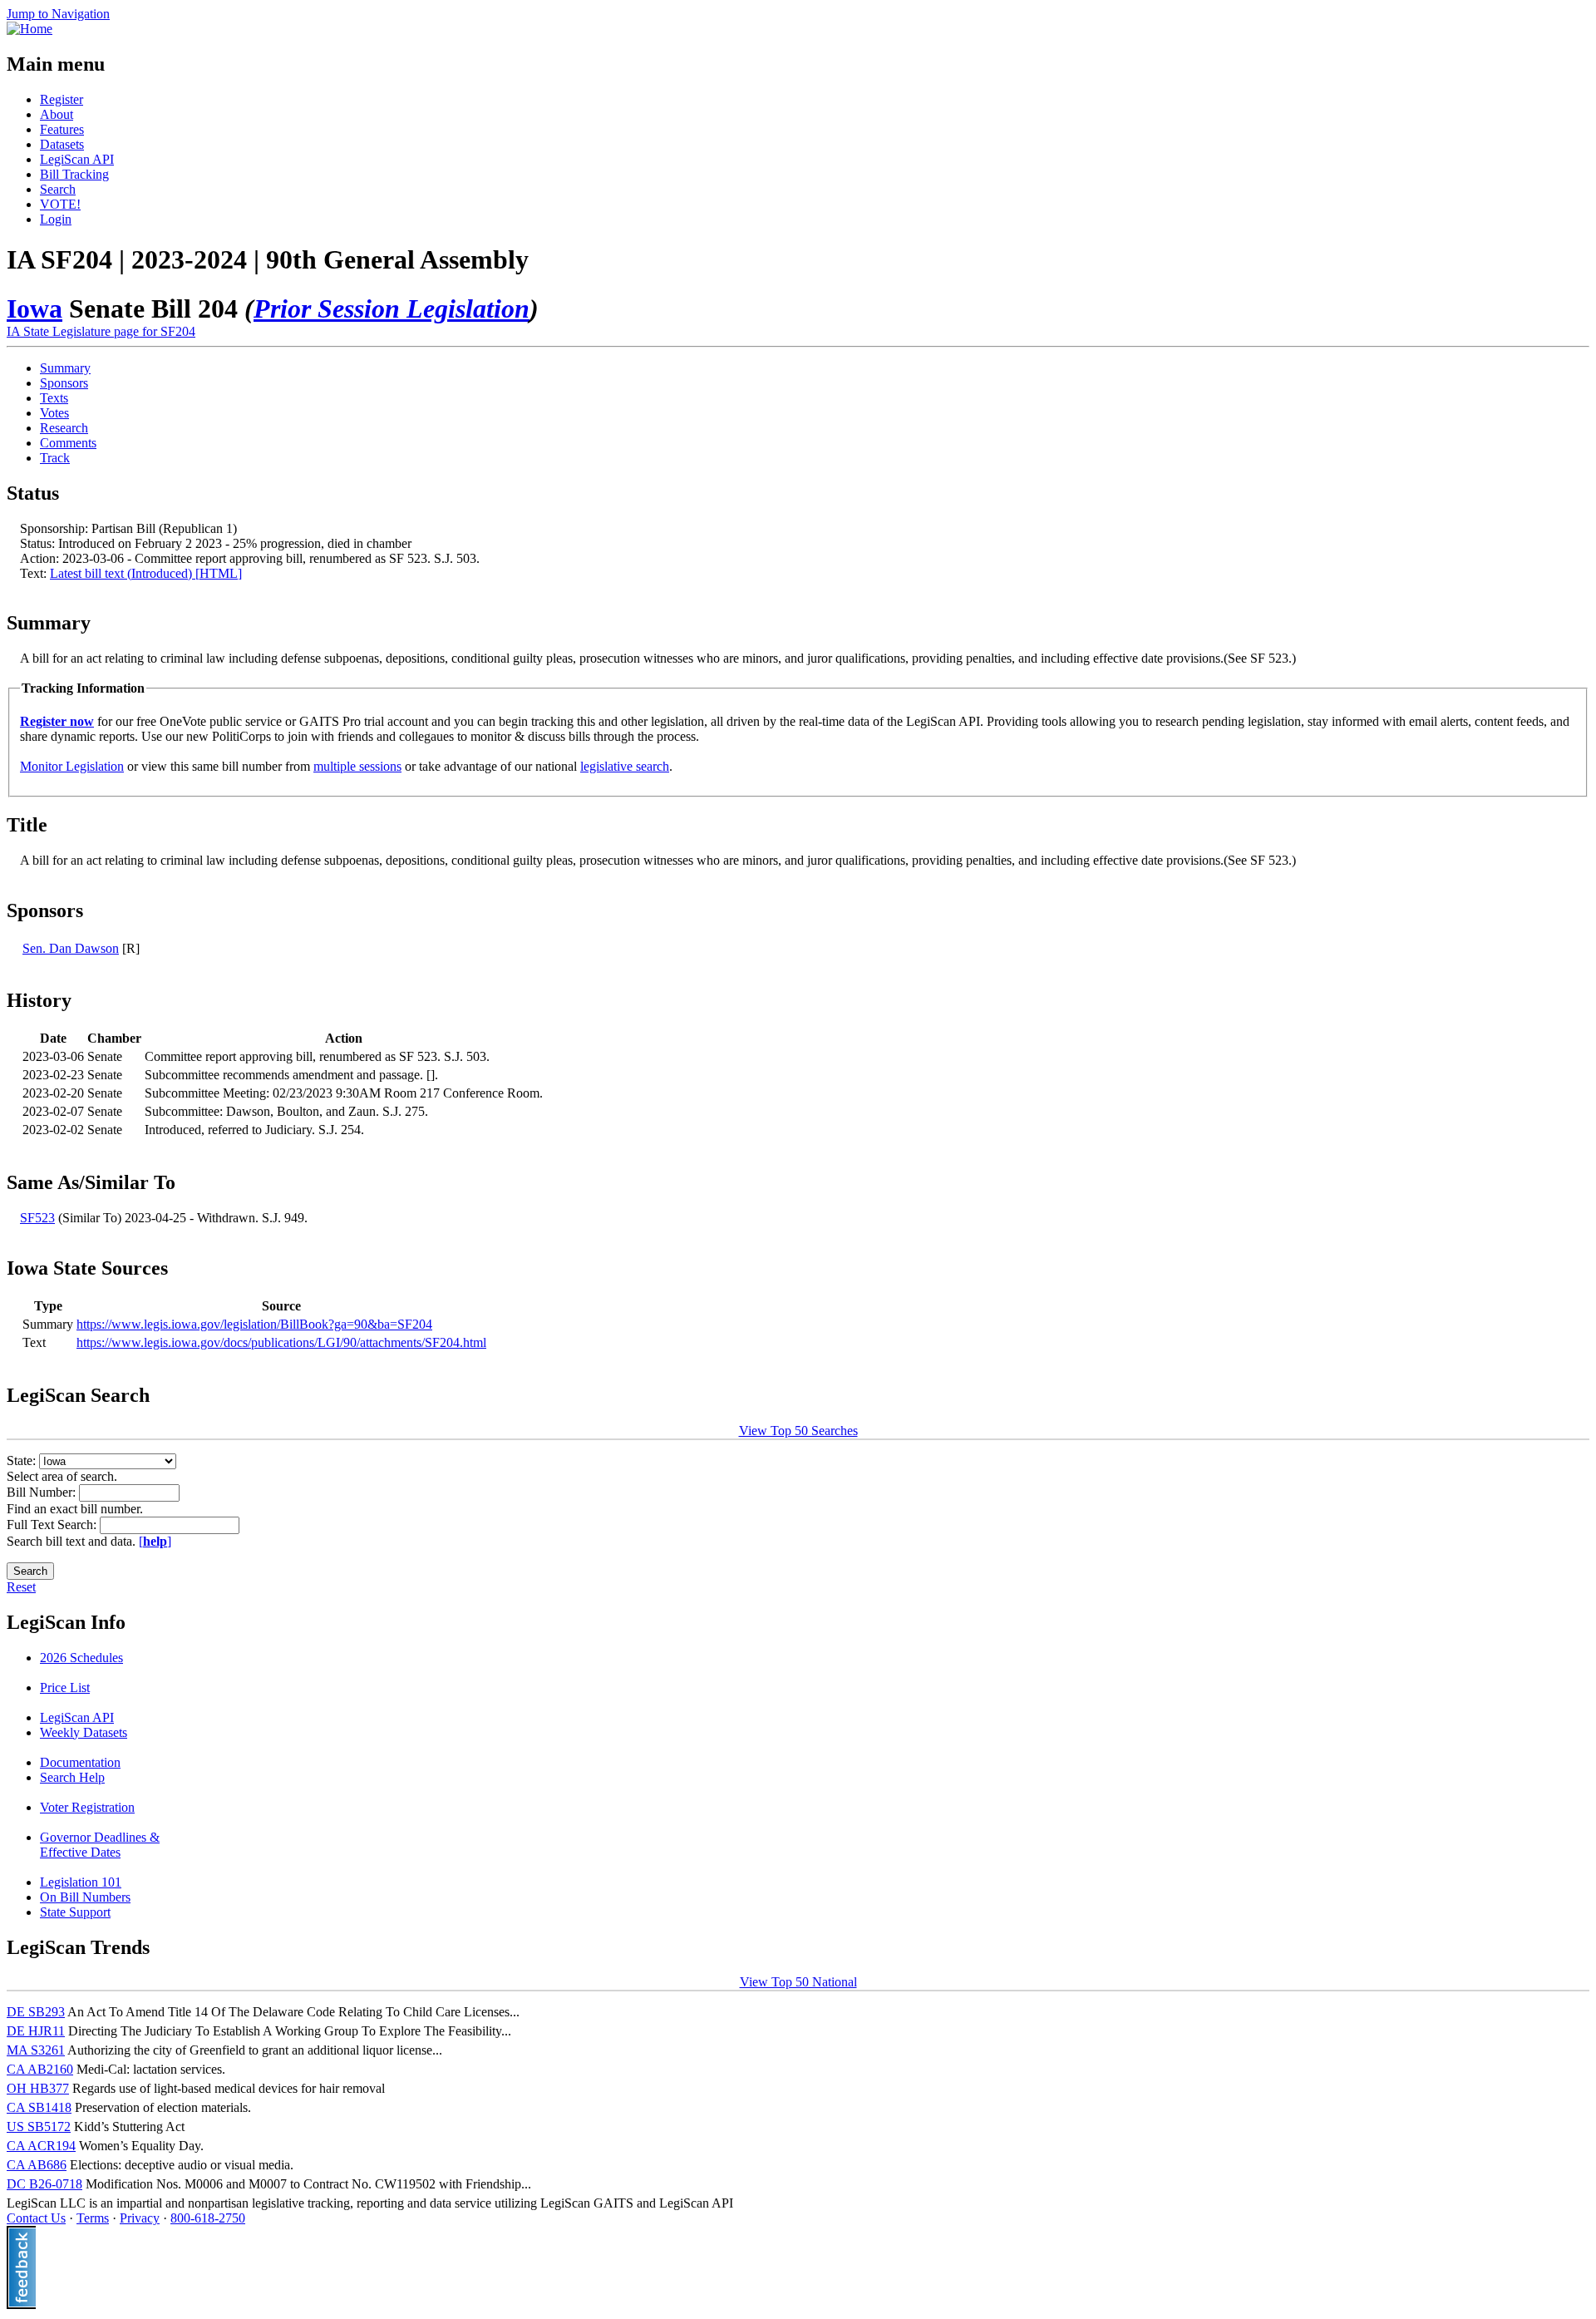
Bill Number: (43, 1492)
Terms (93, 2218)
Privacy (140, 2218)
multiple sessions (357, 766)
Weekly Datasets (84, 1732)
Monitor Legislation (72, 766)
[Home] (30, 29)
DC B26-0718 (44, 2184)
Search (58, 189)
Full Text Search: (53, 1525)
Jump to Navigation (58, 14)
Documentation (80, 1762)
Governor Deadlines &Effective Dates (100, 1845)
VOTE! (60, 204)
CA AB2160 (40, 2069)
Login (56, 219)
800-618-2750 (208, 2218)
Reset (21, 1587)
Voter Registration (87, 1807)
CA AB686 (37, 2165)
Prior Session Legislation (392, 308)
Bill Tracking (74, 174)
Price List (65, 1687)
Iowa (34, 308)
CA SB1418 (39, 2107)
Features (62, 129)
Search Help (72, 1777)
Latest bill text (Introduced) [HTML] (146, 573)
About (57, 114)
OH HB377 (38, 2088)
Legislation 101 (81, 1882)
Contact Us (36, 2218)
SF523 (37, 1218)
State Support (75, 1912)
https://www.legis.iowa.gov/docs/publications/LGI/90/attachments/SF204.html (281, 1342)
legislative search (625, 766)
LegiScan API (77, 159)
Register (62, 99)
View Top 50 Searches (798, 1431)
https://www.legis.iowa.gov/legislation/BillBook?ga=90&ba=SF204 (254, 1324)
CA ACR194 (41, 2146)
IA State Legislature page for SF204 (101, 331)
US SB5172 (39, 2127)
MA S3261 (36, 2050)
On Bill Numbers (85, 1897)
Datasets (62, 144)
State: (23, 1460)
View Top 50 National (798, 1982)
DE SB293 (36, 2012)
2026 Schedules (81, 1658)
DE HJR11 (36, 2031)
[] (155, 1541)
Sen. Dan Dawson (71, 948)
